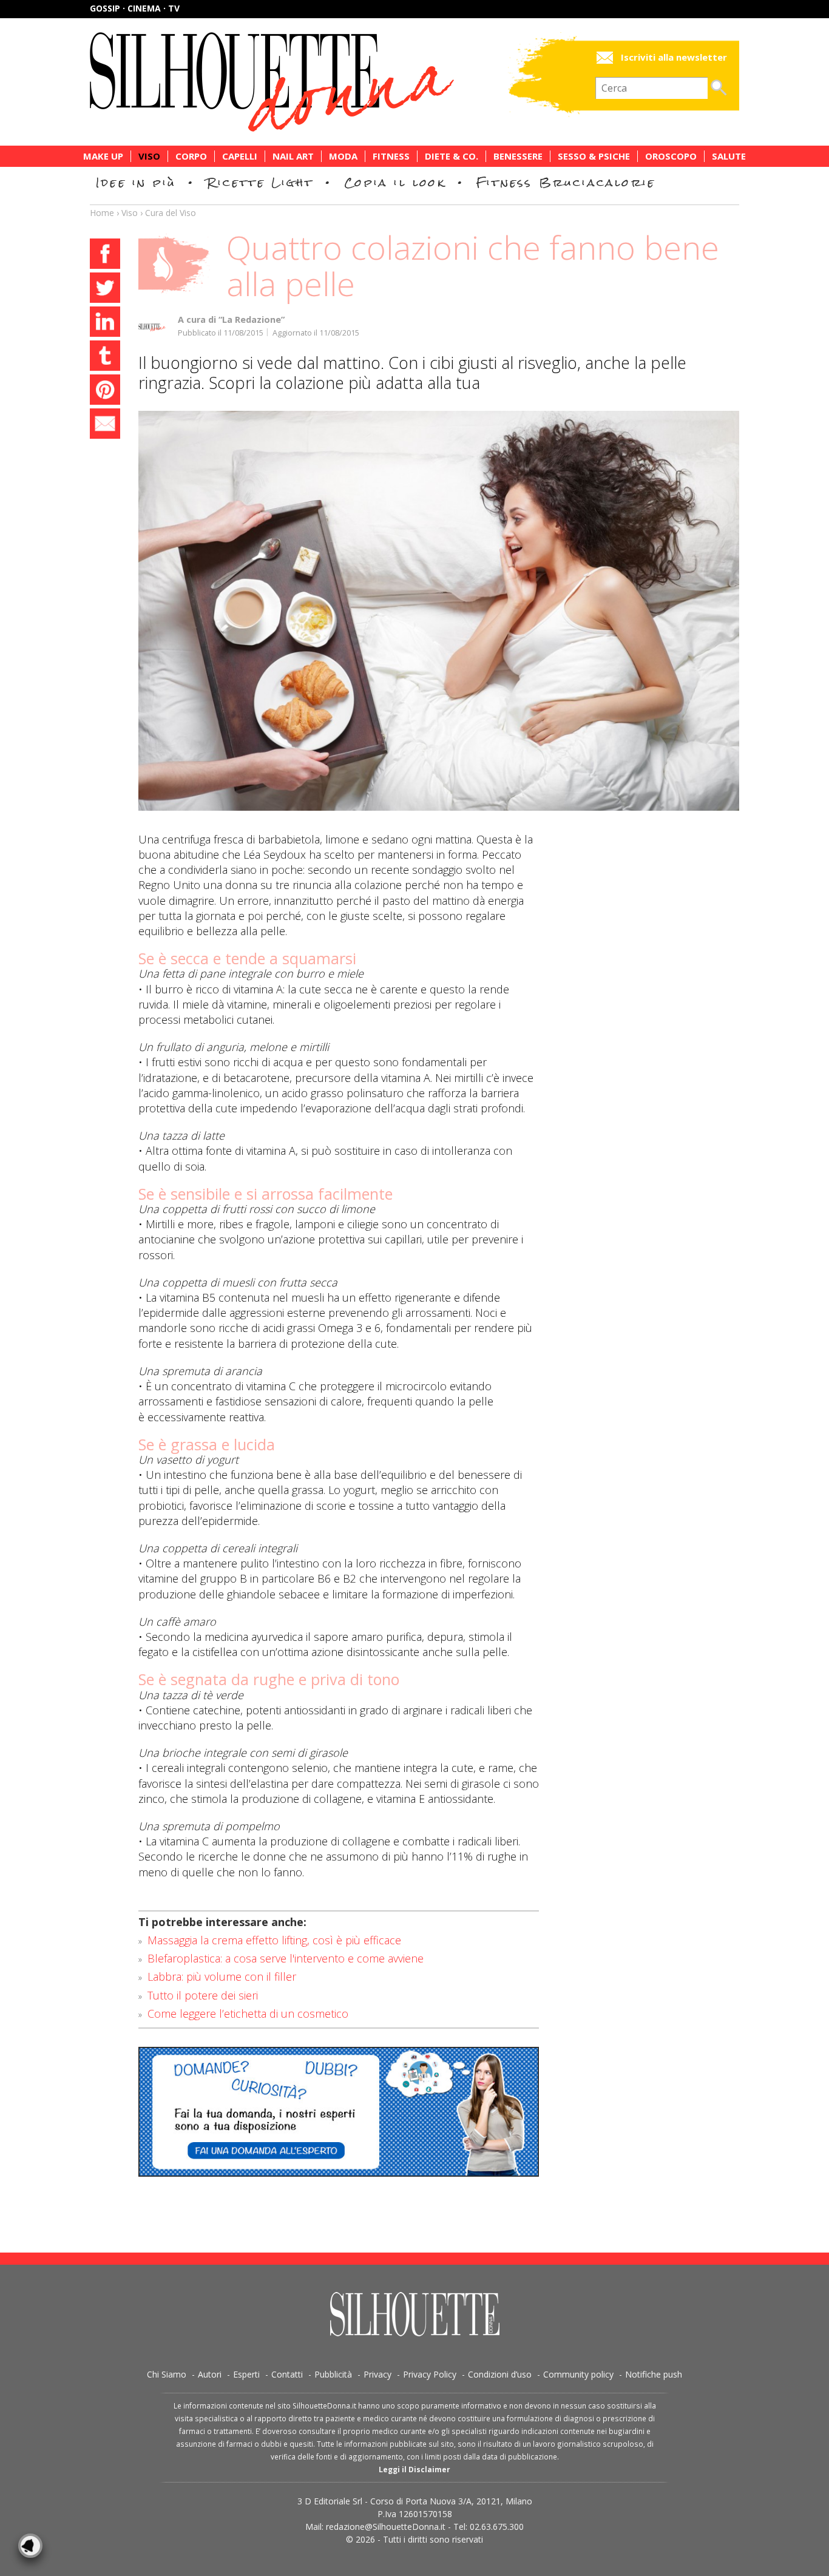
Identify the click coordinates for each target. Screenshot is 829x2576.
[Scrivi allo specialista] (339, 2112)
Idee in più (136, 182)
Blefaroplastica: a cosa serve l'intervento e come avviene (286, 1958)
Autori (210, 2374)
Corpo (191, 156)
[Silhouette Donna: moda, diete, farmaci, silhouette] (323, 82)
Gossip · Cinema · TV (135, 8)
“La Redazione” (252, 319)
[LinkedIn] (105, 323)
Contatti (287, 2374)
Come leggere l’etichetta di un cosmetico (248, 2013)
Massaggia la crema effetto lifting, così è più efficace (274, 1940)
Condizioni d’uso (500, 2374)
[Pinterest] (105, 391)
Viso (149, 156)
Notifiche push (654, 2374)
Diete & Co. (452, 156)
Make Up (103, 156)
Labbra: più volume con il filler (222, 1976)
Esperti (246, 2374)
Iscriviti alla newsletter (674, 57)
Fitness (391, 156)
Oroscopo (671, 156)
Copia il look (395, 182)
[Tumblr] (105, 357)
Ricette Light (260, 182)
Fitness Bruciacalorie (566, 182)
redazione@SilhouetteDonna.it (386, 2527)
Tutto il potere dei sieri (203, 1995)
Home (102, 213)
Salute (729, 156)
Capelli (240, 156)
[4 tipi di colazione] (439, 611)
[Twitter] (105, 289)
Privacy (377, 2374)
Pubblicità (333, 2374)
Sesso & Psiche (594, 156)
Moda (343, 156)
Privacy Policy (430, 2374)
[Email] (105, 425)
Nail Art (293, 156)
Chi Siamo (167, 2374)
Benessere (518, 156)
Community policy (578, 2374)
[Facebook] (105, 255)
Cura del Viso (171, 213)
